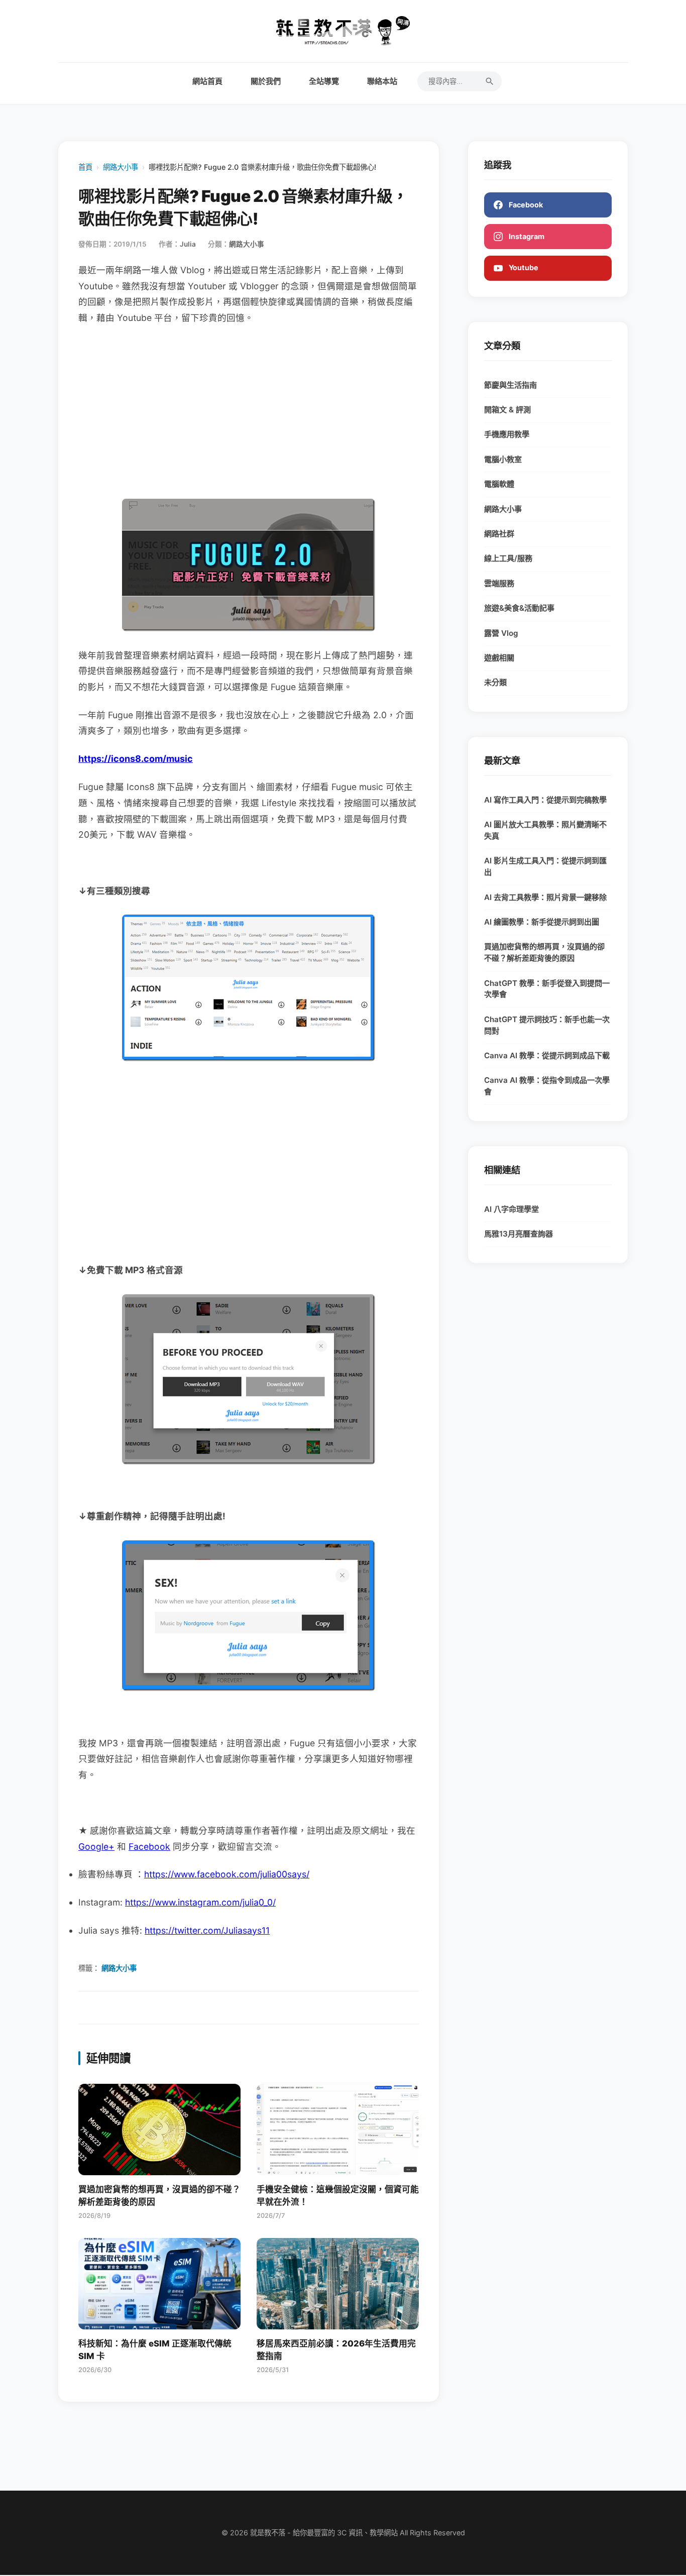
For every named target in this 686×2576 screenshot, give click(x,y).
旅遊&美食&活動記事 (519, 608)
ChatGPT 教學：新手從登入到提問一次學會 (547, 989)
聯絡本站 (382, 81)
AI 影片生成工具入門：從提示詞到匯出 (545, 866)
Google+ (96, 1846)
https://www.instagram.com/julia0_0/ (200, 1902)
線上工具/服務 (508, 558)
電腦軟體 (499, 484)
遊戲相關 (499, 658)
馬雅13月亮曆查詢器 (519, 1234)
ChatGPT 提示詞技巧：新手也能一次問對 (547, 1025)
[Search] (490, 81)
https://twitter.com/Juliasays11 (207, 1930)
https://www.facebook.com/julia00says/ (227, 1874)
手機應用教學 (507, 434)
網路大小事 (121, 167)
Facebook (149, 1846)
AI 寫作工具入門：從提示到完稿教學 (545, 800)
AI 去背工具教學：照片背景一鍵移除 (545, 897)
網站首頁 (207, 81)
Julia (188, 244)
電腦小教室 (503, 459)
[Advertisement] (249, 412)
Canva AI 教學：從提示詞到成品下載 (547, 1055)
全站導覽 (324, 81)
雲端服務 (499, 583)
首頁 (85, 167)
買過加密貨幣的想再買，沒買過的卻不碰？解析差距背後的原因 (544, 952)
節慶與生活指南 (510, 385)
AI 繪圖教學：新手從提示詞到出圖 (542, 922)
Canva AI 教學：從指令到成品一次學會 (547, 1086)
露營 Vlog (501, 633)
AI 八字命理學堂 (511, 1209)
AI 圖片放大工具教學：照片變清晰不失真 (545, 830)
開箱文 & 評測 (507, 410)
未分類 (495, 682)
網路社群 (499, 534)
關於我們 (266, 81)
